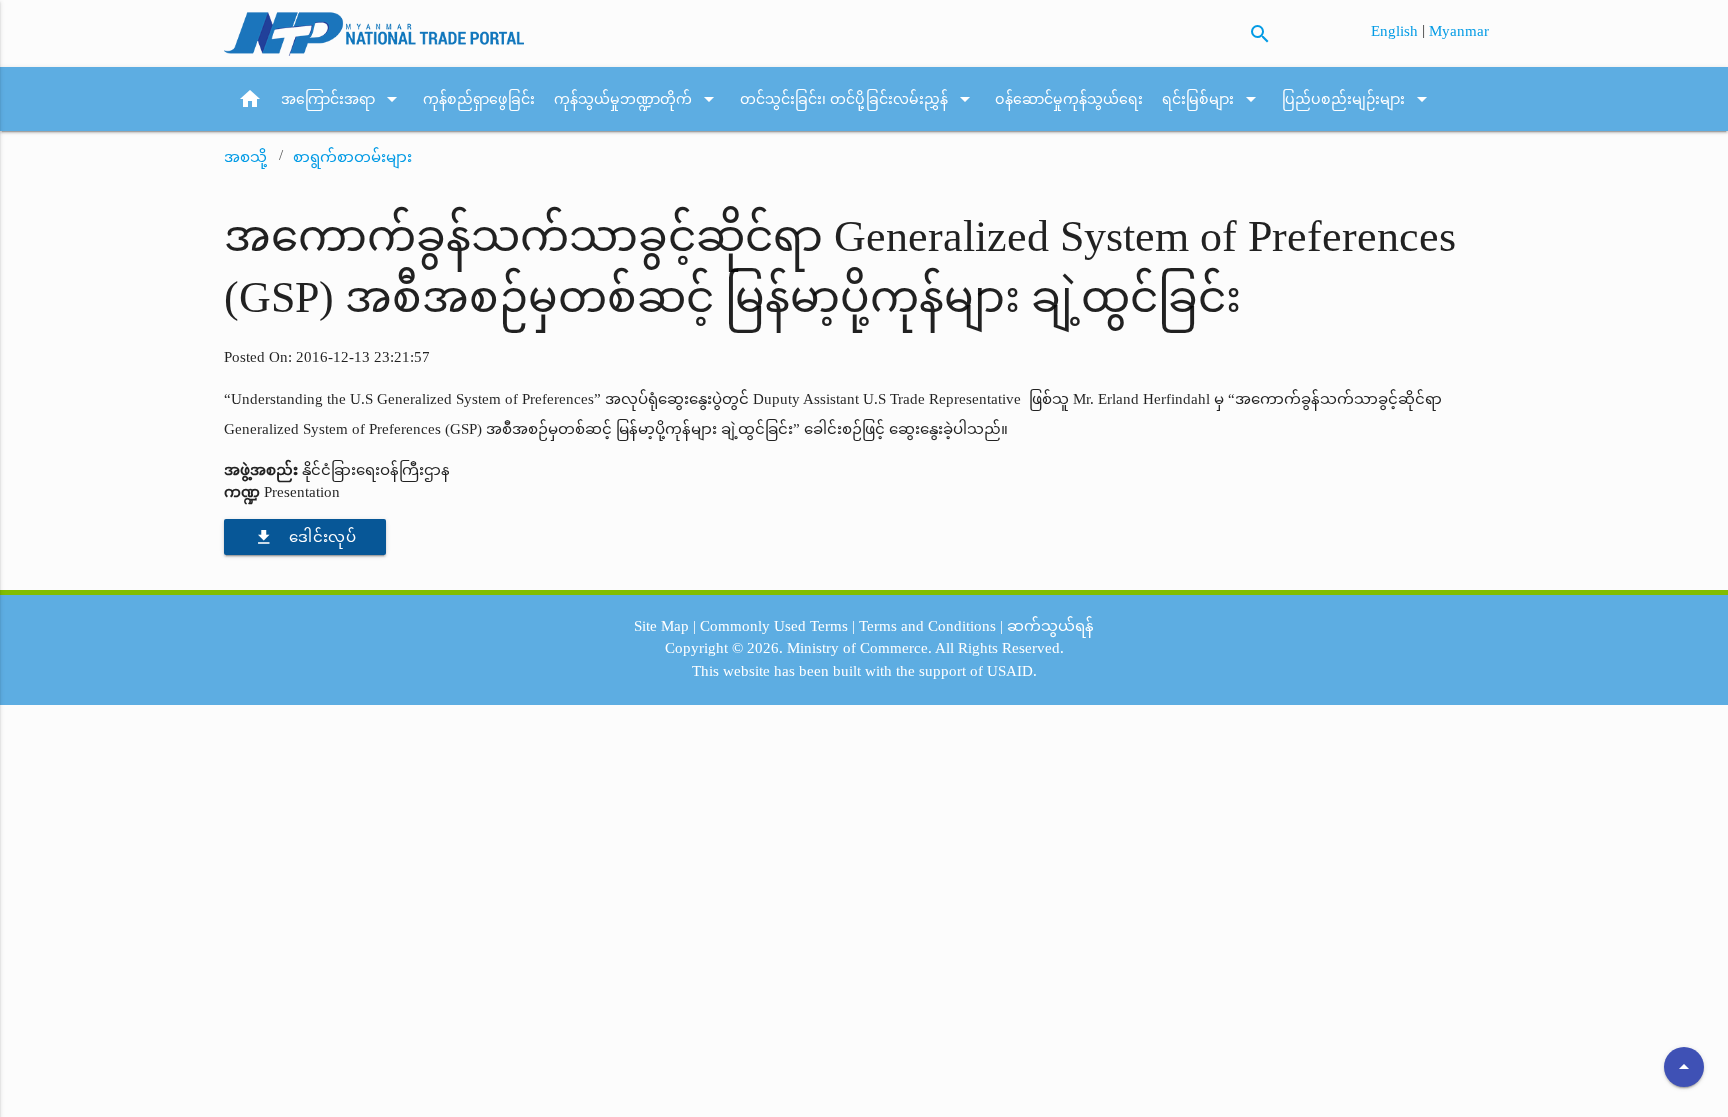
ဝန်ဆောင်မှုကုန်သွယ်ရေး (1069, 99)
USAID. (1012, 671)
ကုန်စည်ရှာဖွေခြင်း (479, 99)
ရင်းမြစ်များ (1212, 99)
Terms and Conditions (927, 626)
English (1396, 31)
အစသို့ (245, 157)
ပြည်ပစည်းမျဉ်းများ (1358, 99)
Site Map (661, 626)
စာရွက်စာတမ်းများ (352, 157)
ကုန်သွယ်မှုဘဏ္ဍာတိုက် (637, 99)
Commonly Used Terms (774, 626)
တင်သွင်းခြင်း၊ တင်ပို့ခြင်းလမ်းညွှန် (858, 99)
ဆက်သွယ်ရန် (1050, 626)
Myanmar (1459, 31)
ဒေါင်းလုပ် (305, 537)
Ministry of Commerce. (859, 648)
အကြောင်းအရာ (342, 99)
